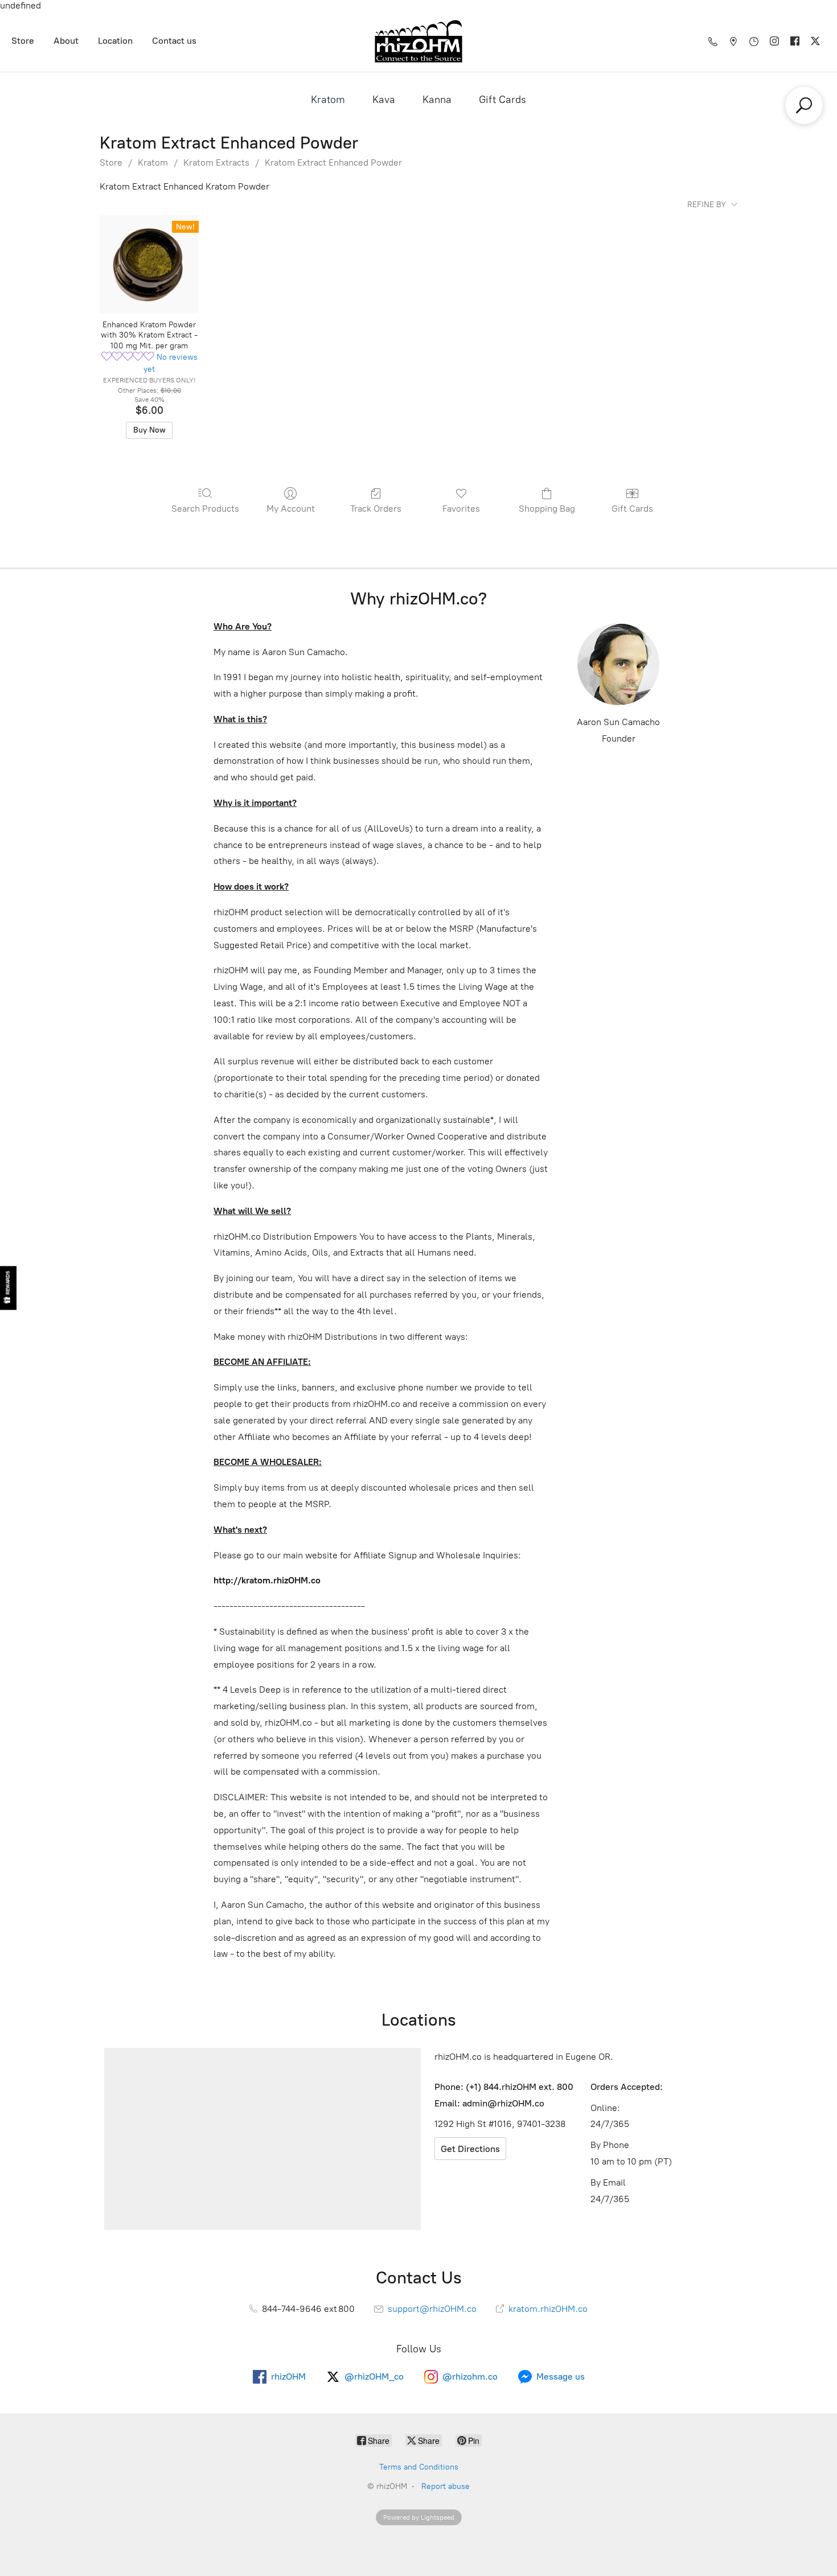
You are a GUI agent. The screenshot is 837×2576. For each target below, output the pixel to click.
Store (23, 41)
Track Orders (376, 509)
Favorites (461, 509)
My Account (291, 509)
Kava (384, 100)
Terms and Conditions (419, 2467)
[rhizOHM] (419, 41)
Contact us (174, 41)
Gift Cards (502, 100)
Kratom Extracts (216, 162)
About (66, 41)
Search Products (205, 509)
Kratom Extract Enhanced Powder (333, 162)
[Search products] (804, 105)
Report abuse (446, 2486)
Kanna (437, 100)
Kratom (328, 100)
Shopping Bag (547, 509)
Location (115, 41)
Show (8, 1288)
